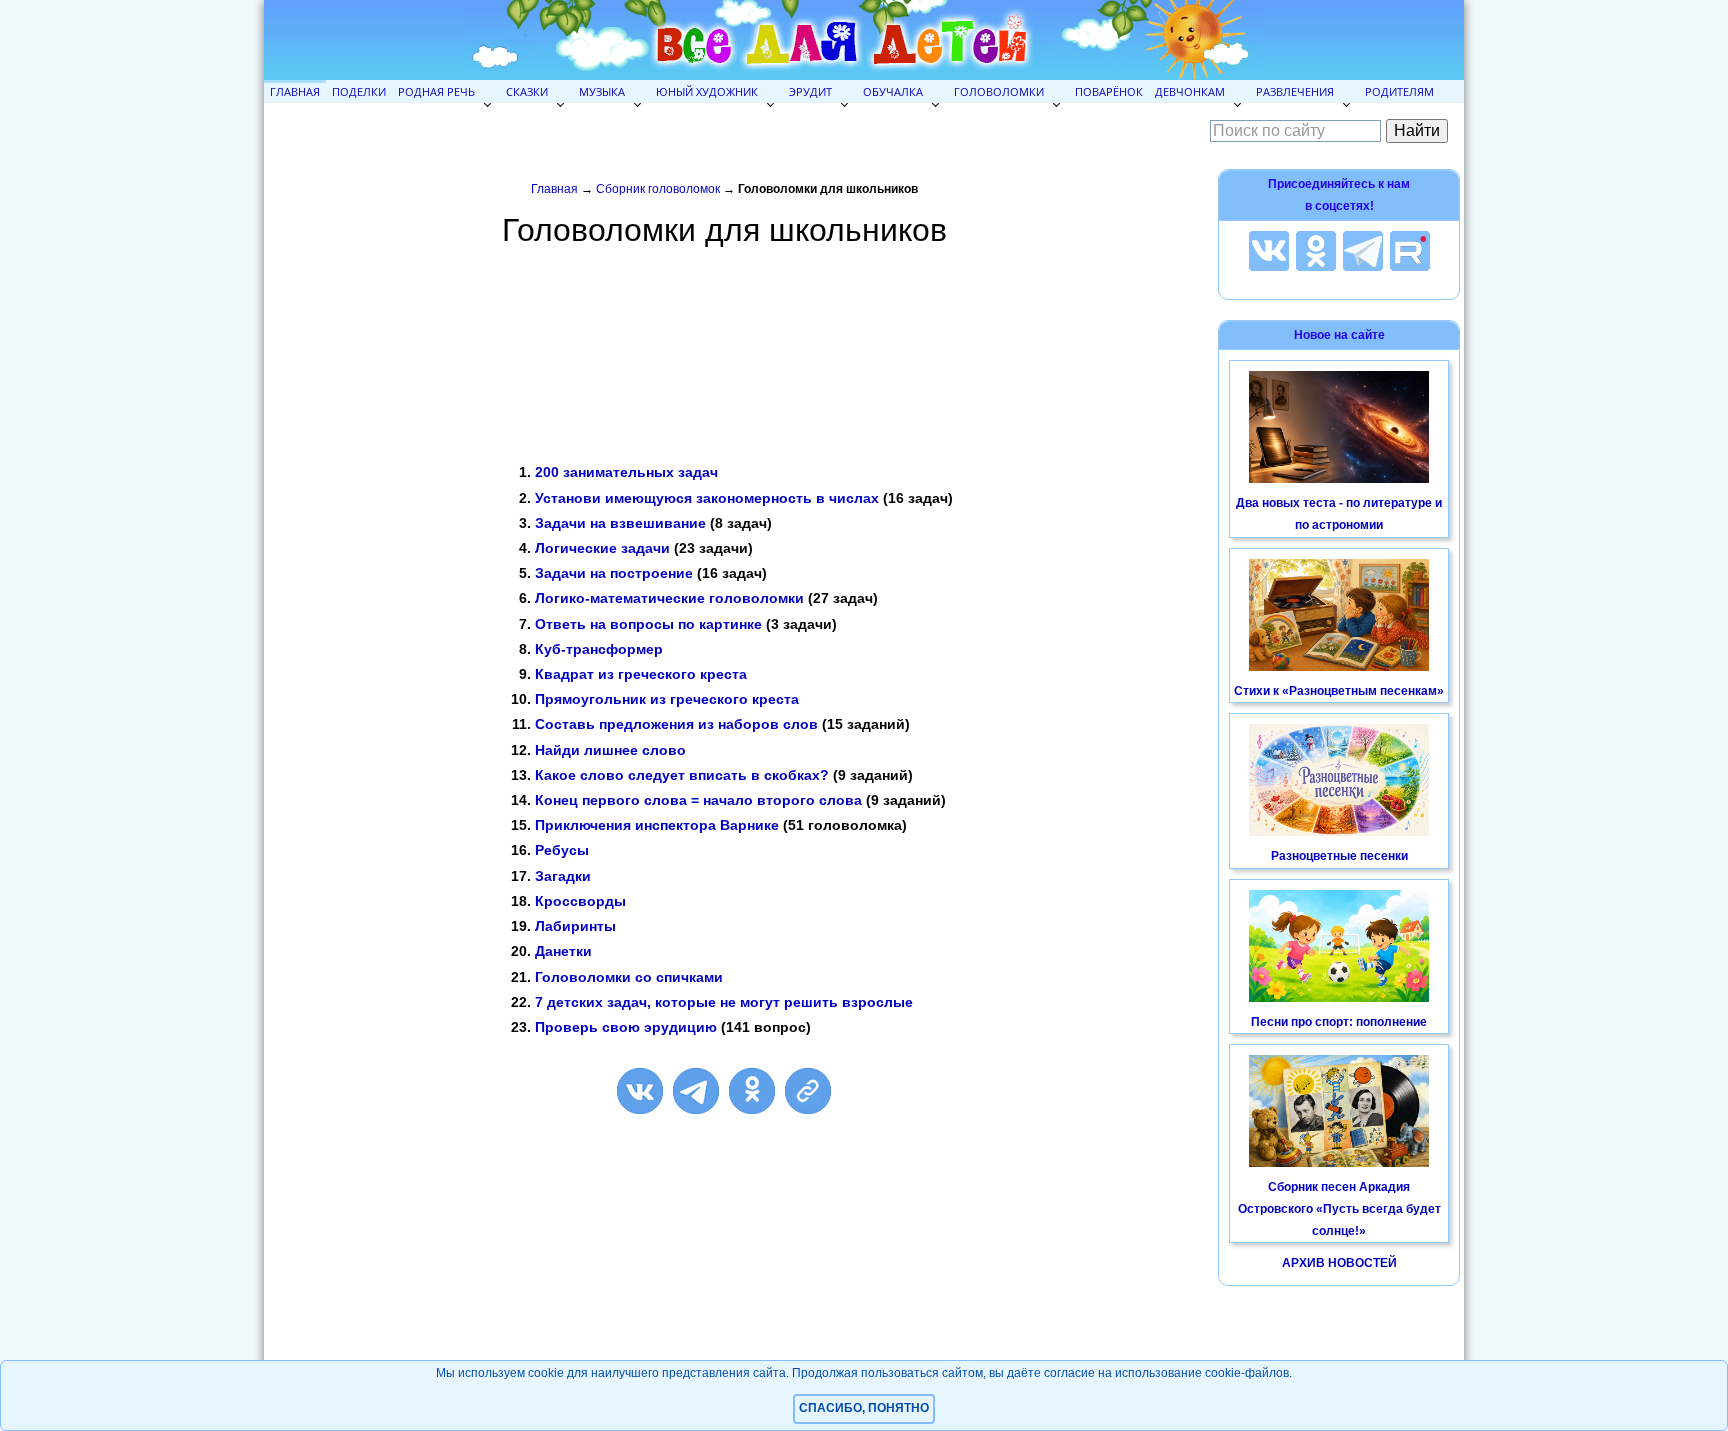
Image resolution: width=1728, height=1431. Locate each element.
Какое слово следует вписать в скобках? (682, 775)
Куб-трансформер (599, 649)
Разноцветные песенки (1339, 856)
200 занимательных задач (626, 472)
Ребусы (562, 850)
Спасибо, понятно (864, 1408)
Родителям (1399, 91)
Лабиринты (575, 926)
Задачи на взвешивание (620, 523)
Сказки (527, 91)
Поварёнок (1109, 91)
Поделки (359, 91)
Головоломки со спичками (629, 977)
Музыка (602, 91)
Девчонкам (1190, 91)
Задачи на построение (614, 573)
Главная (295, 91)
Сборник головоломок (658, 189)
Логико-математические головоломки (669, 598)
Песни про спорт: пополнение (1339, 1022)
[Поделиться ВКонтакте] (640, 1091)
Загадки (563, 876)
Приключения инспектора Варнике (657, 825)
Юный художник (707, 91)
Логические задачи (602, 548)
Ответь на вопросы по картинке (648, 624)
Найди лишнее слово (610, 750)
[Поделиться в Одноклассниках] (752, 1091)
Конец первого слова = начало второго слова (698, 800)
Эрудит (810, 91)
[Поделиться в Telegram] (696, 1091)
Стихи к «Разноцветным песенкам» (1339, 691)
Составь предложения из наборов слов (676, 724)
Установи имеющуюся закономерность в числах (707, 498)
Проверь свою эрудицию (626, 1027)
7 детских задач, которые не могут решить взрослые (724, 1002)
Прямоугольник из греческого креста (667, 699)
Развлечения (1295, 91)
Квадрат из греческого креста (641, 674)
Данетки (563, 951)
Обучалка (893, 91)
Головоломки (999, 91)
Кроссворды (580, 901)
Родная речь (436, 91)
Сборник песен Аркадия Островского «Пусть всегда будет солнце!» (1339, 1208)
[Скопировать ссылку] (808, 1091)
